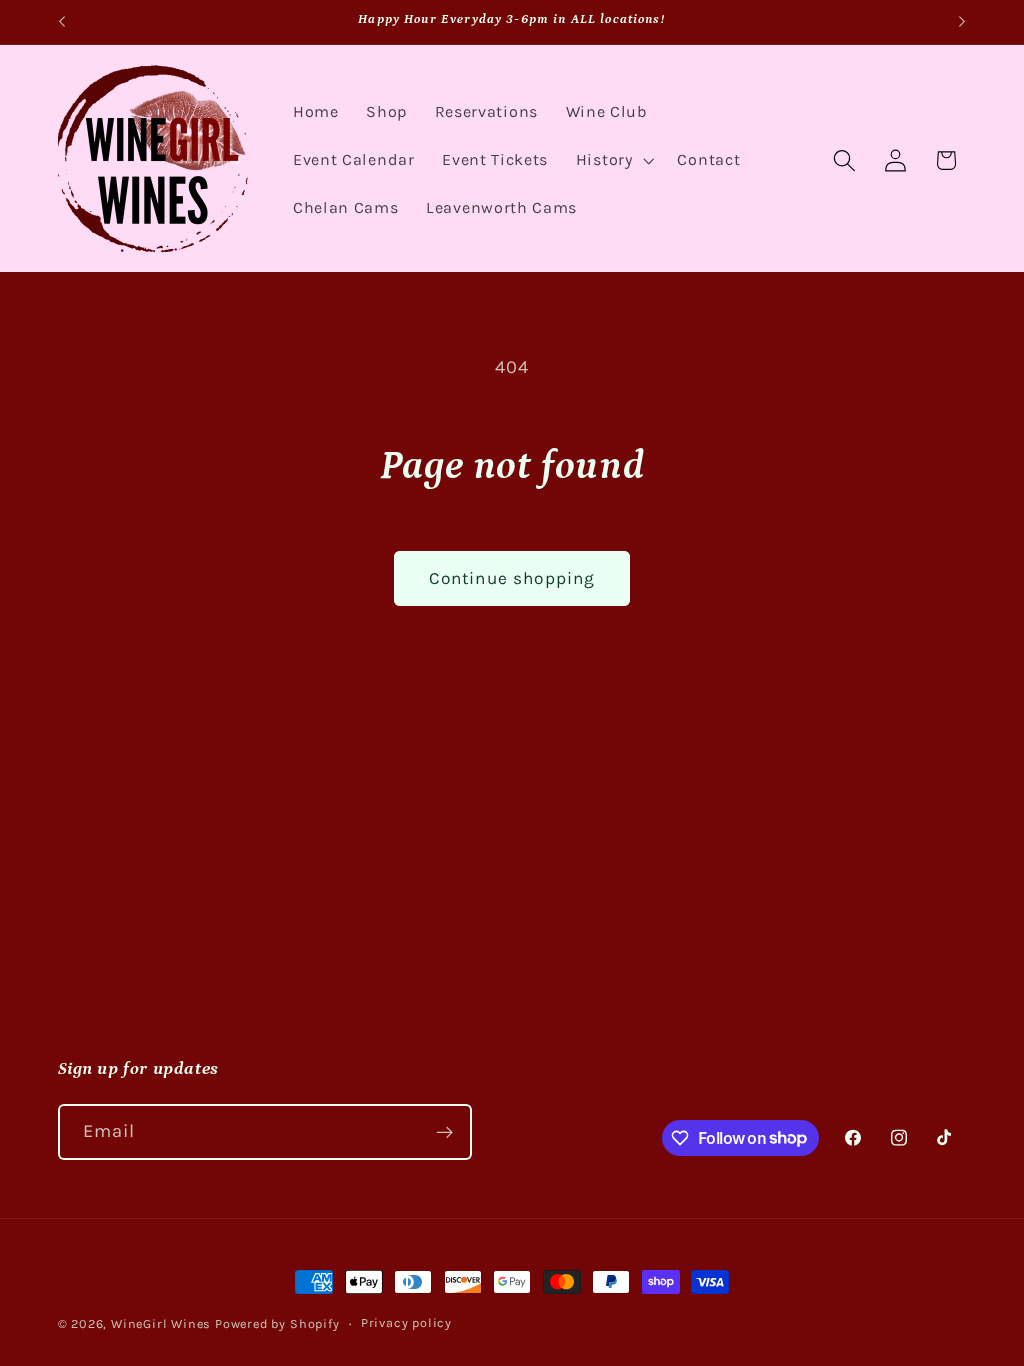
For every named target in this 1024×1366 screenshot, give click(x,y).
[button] (613, 160)
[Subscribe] (444, 1132)
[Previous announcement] (62, 22)
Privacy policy (406, 1322)
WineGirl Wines (161, 1323)
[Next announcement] (962, 22)
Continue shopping (512, 578)
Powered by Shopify (277, 1323)
